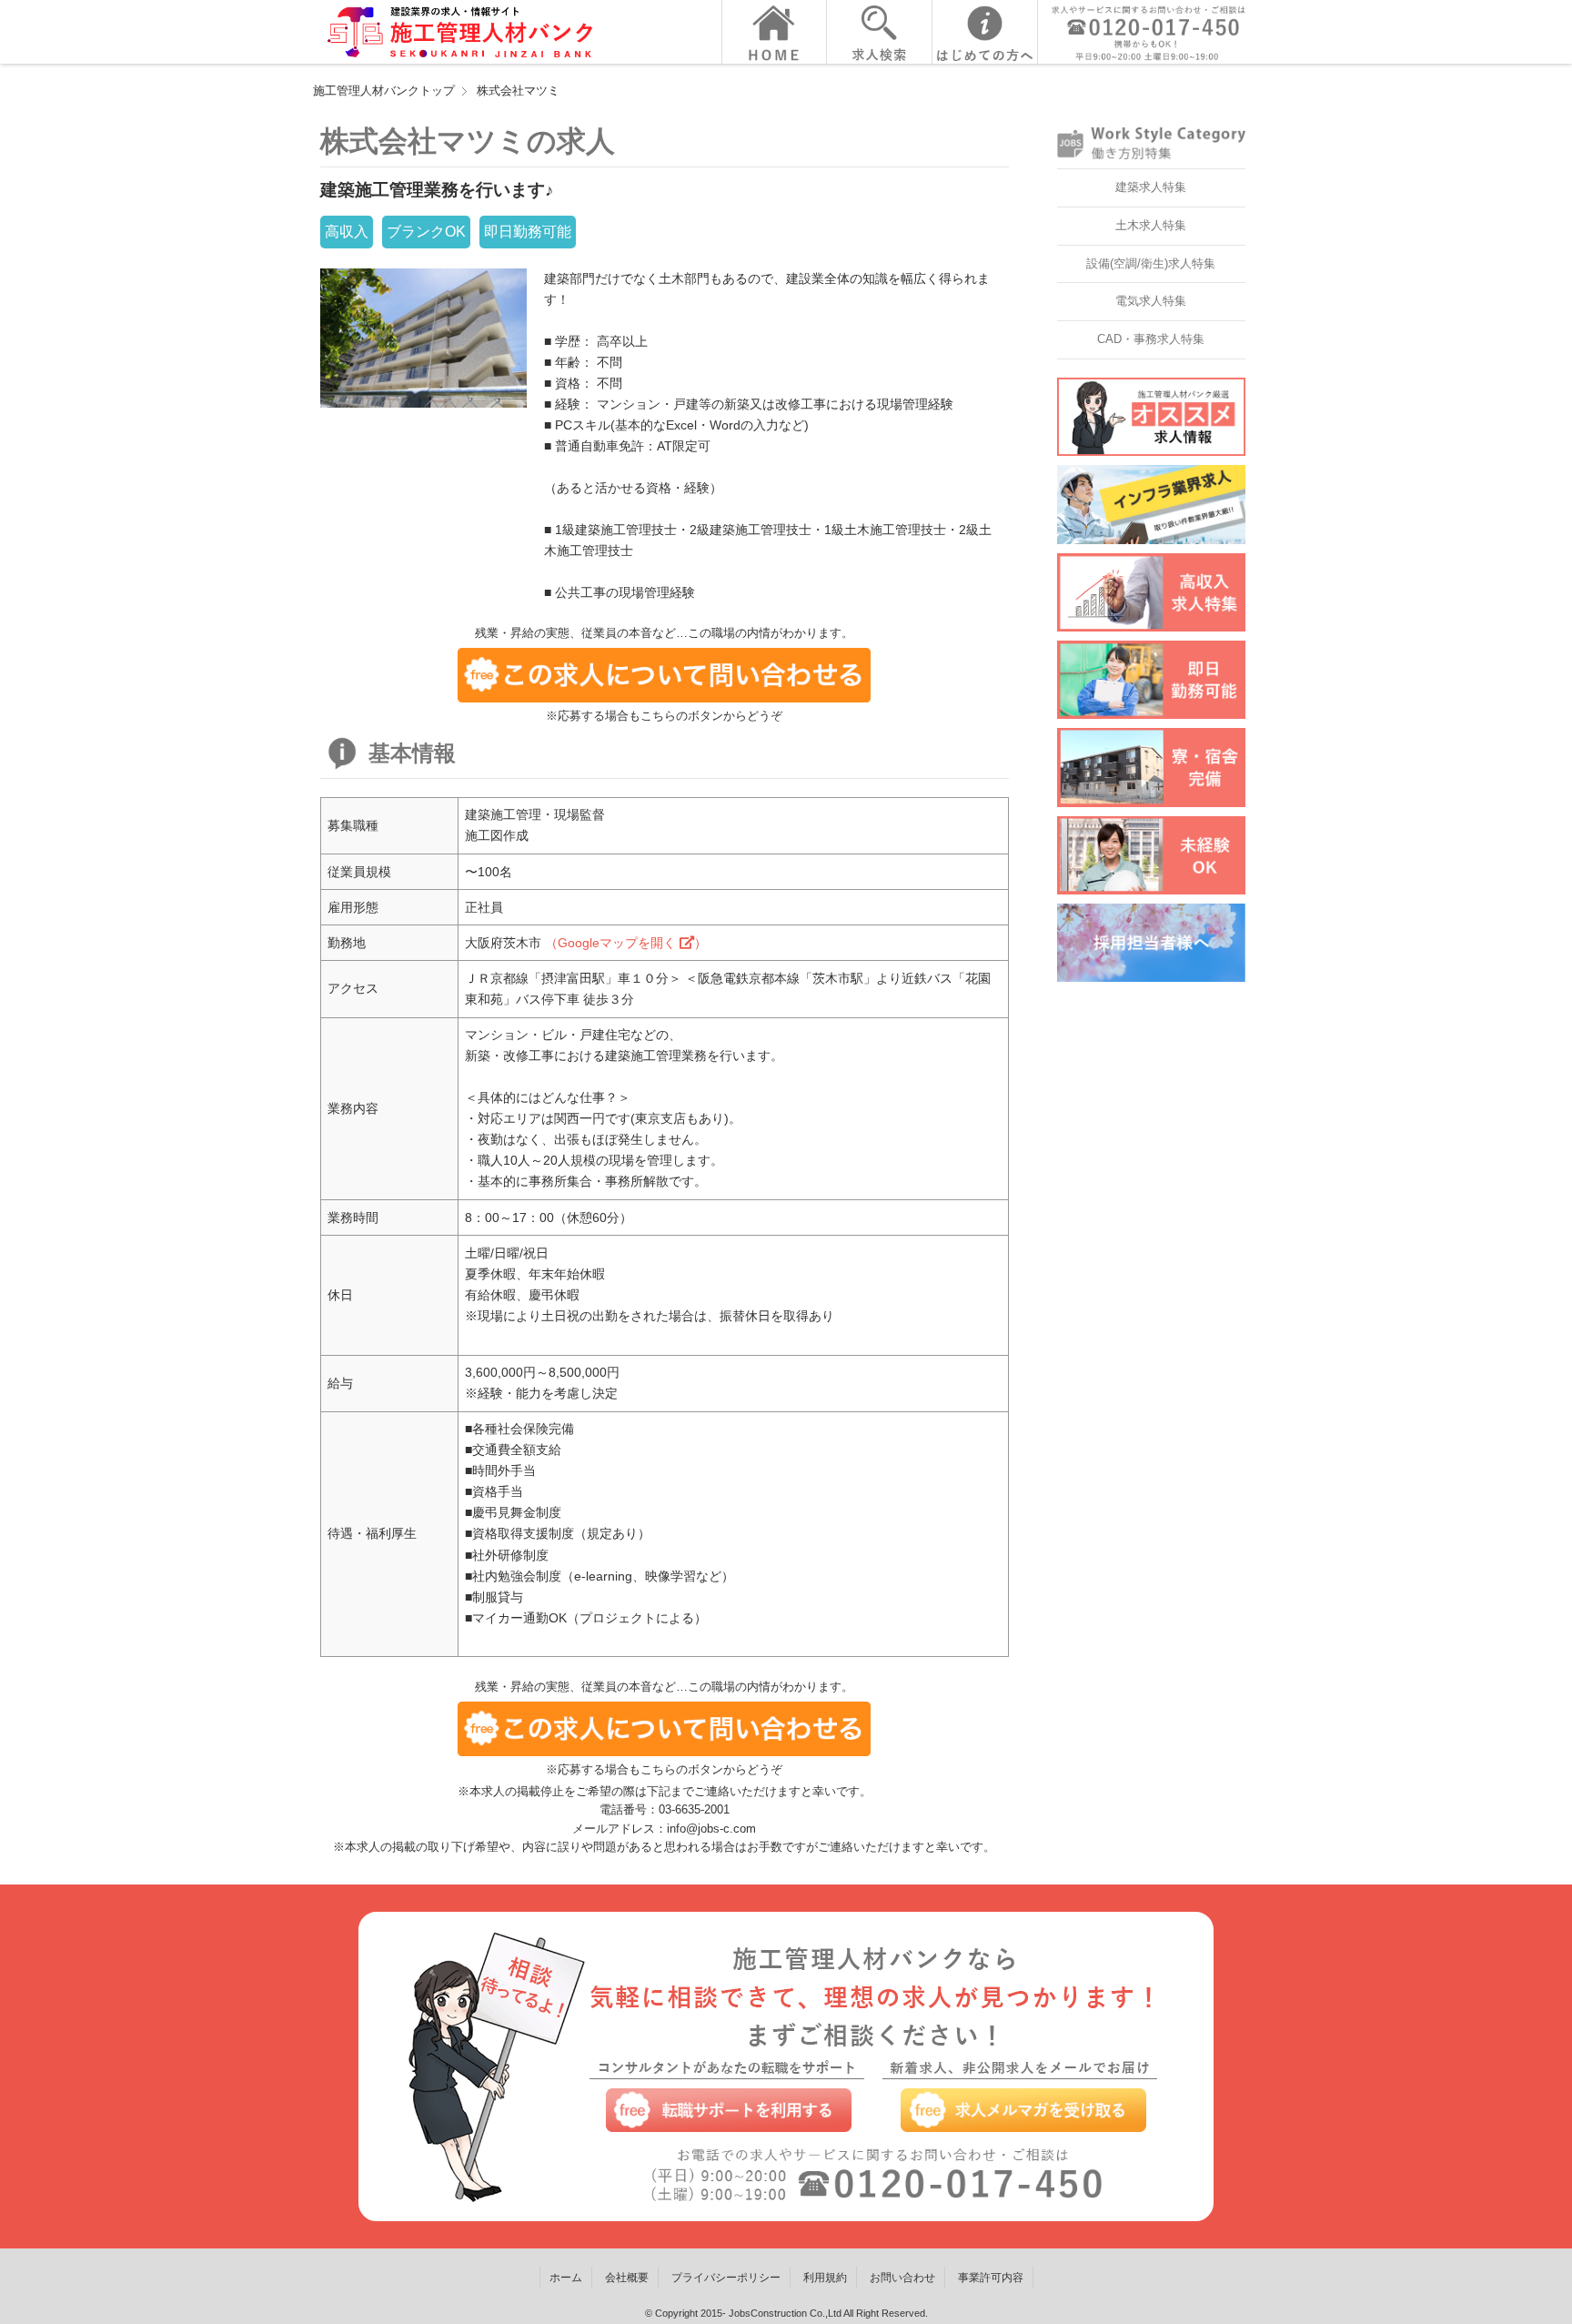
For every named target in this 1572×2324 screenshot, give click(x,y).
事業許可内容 (991, 2278)
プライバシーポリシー (726, 2278)
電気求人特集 (1151, 301)
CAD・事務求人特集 (1151, 339)
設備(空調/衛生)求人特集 (1151, 263)
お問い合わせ (902, 2278)
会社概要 (627, 2278)
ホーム (566, 2278)
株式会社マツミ (518, 91)
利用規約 (825, 2278)
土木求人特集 (1151, 225)
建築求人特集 (1151, 187)
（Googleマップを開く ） (626, 943)
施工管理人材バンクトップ (384, 91)
